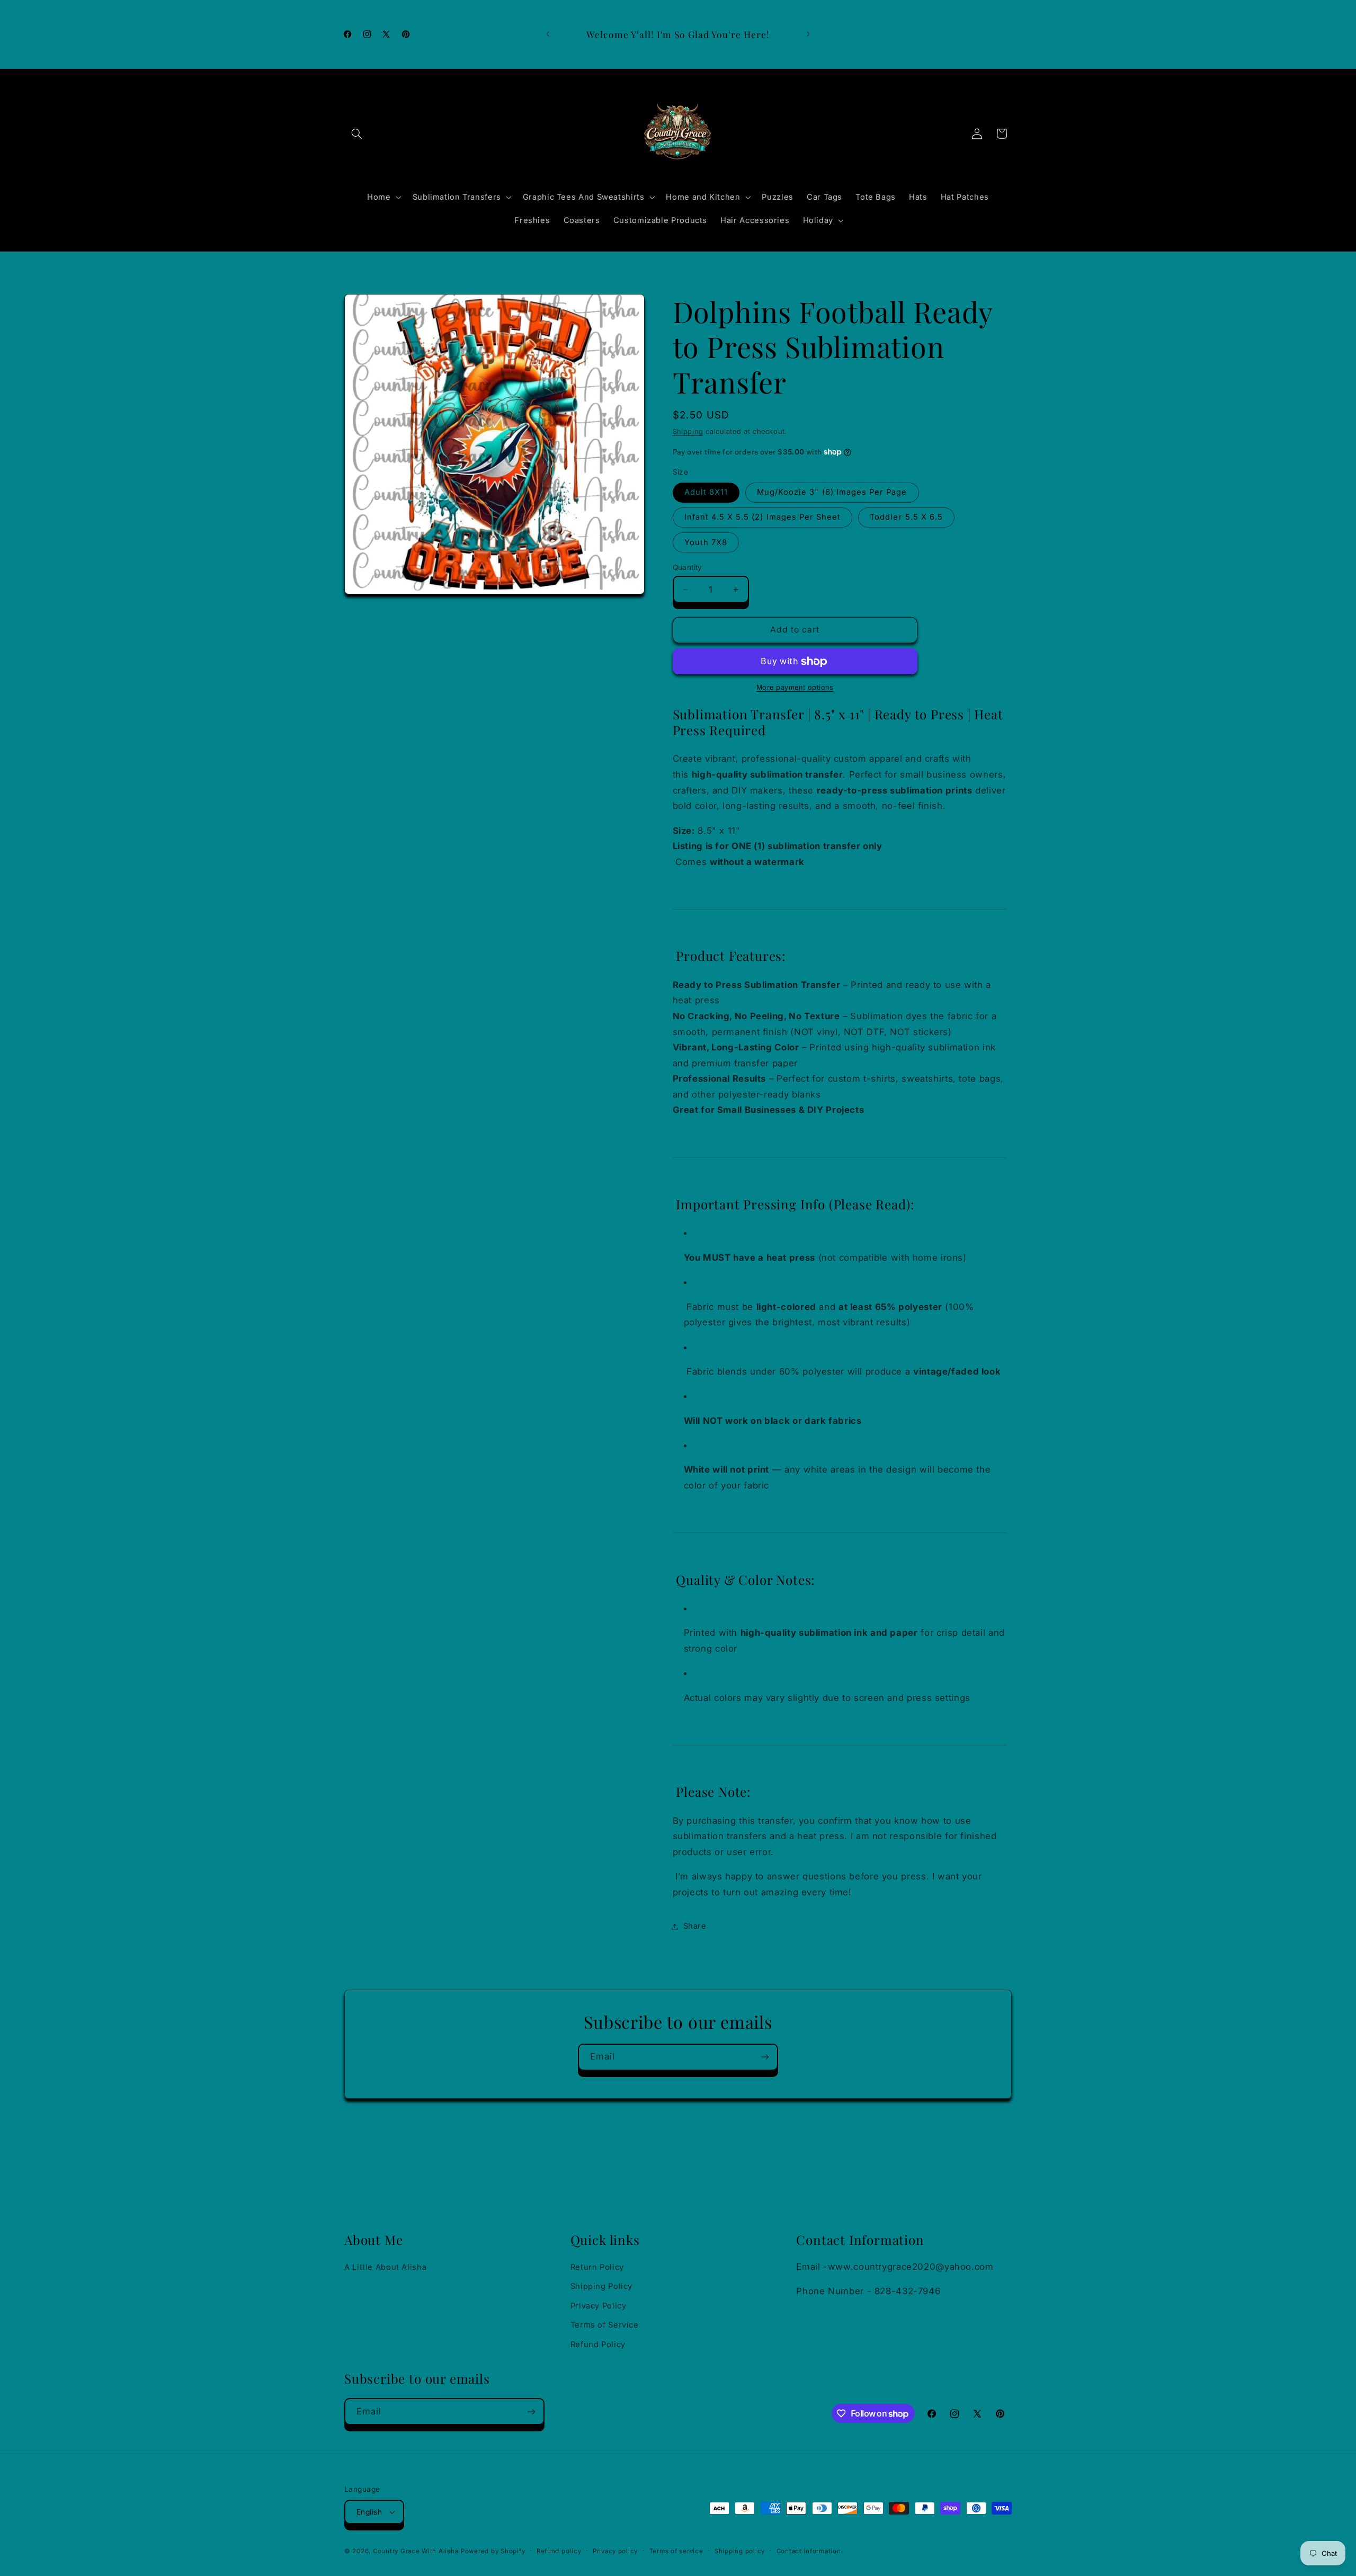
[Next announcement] (808, 34)
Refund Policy (598, 2345)
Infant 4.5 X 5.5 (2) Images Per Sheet (763, 518)
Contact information (809, 2551)
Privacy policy (615, 2551)
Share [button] (695, 1926)
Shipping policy (740, 2551)
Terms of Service (605, 2325)
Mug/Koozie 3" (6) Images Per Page (832, 493)
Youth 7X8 (706, 542)
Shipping (688, 431)
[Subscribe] (765, 2057)
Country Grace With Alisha (416, 2551)
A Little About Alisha (385, 2267)
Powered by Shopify (493, 2551)
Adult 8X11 (706, 493)
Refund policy (559, 2551)
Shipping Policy (601, 2286)
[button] (356, 133)
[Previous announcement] (548, 34)
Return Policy (597, 2267)
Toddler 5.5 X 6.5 (906, 518)
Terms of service (676, 2551)
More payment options (795, 688)
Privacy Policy (599, 2306)
